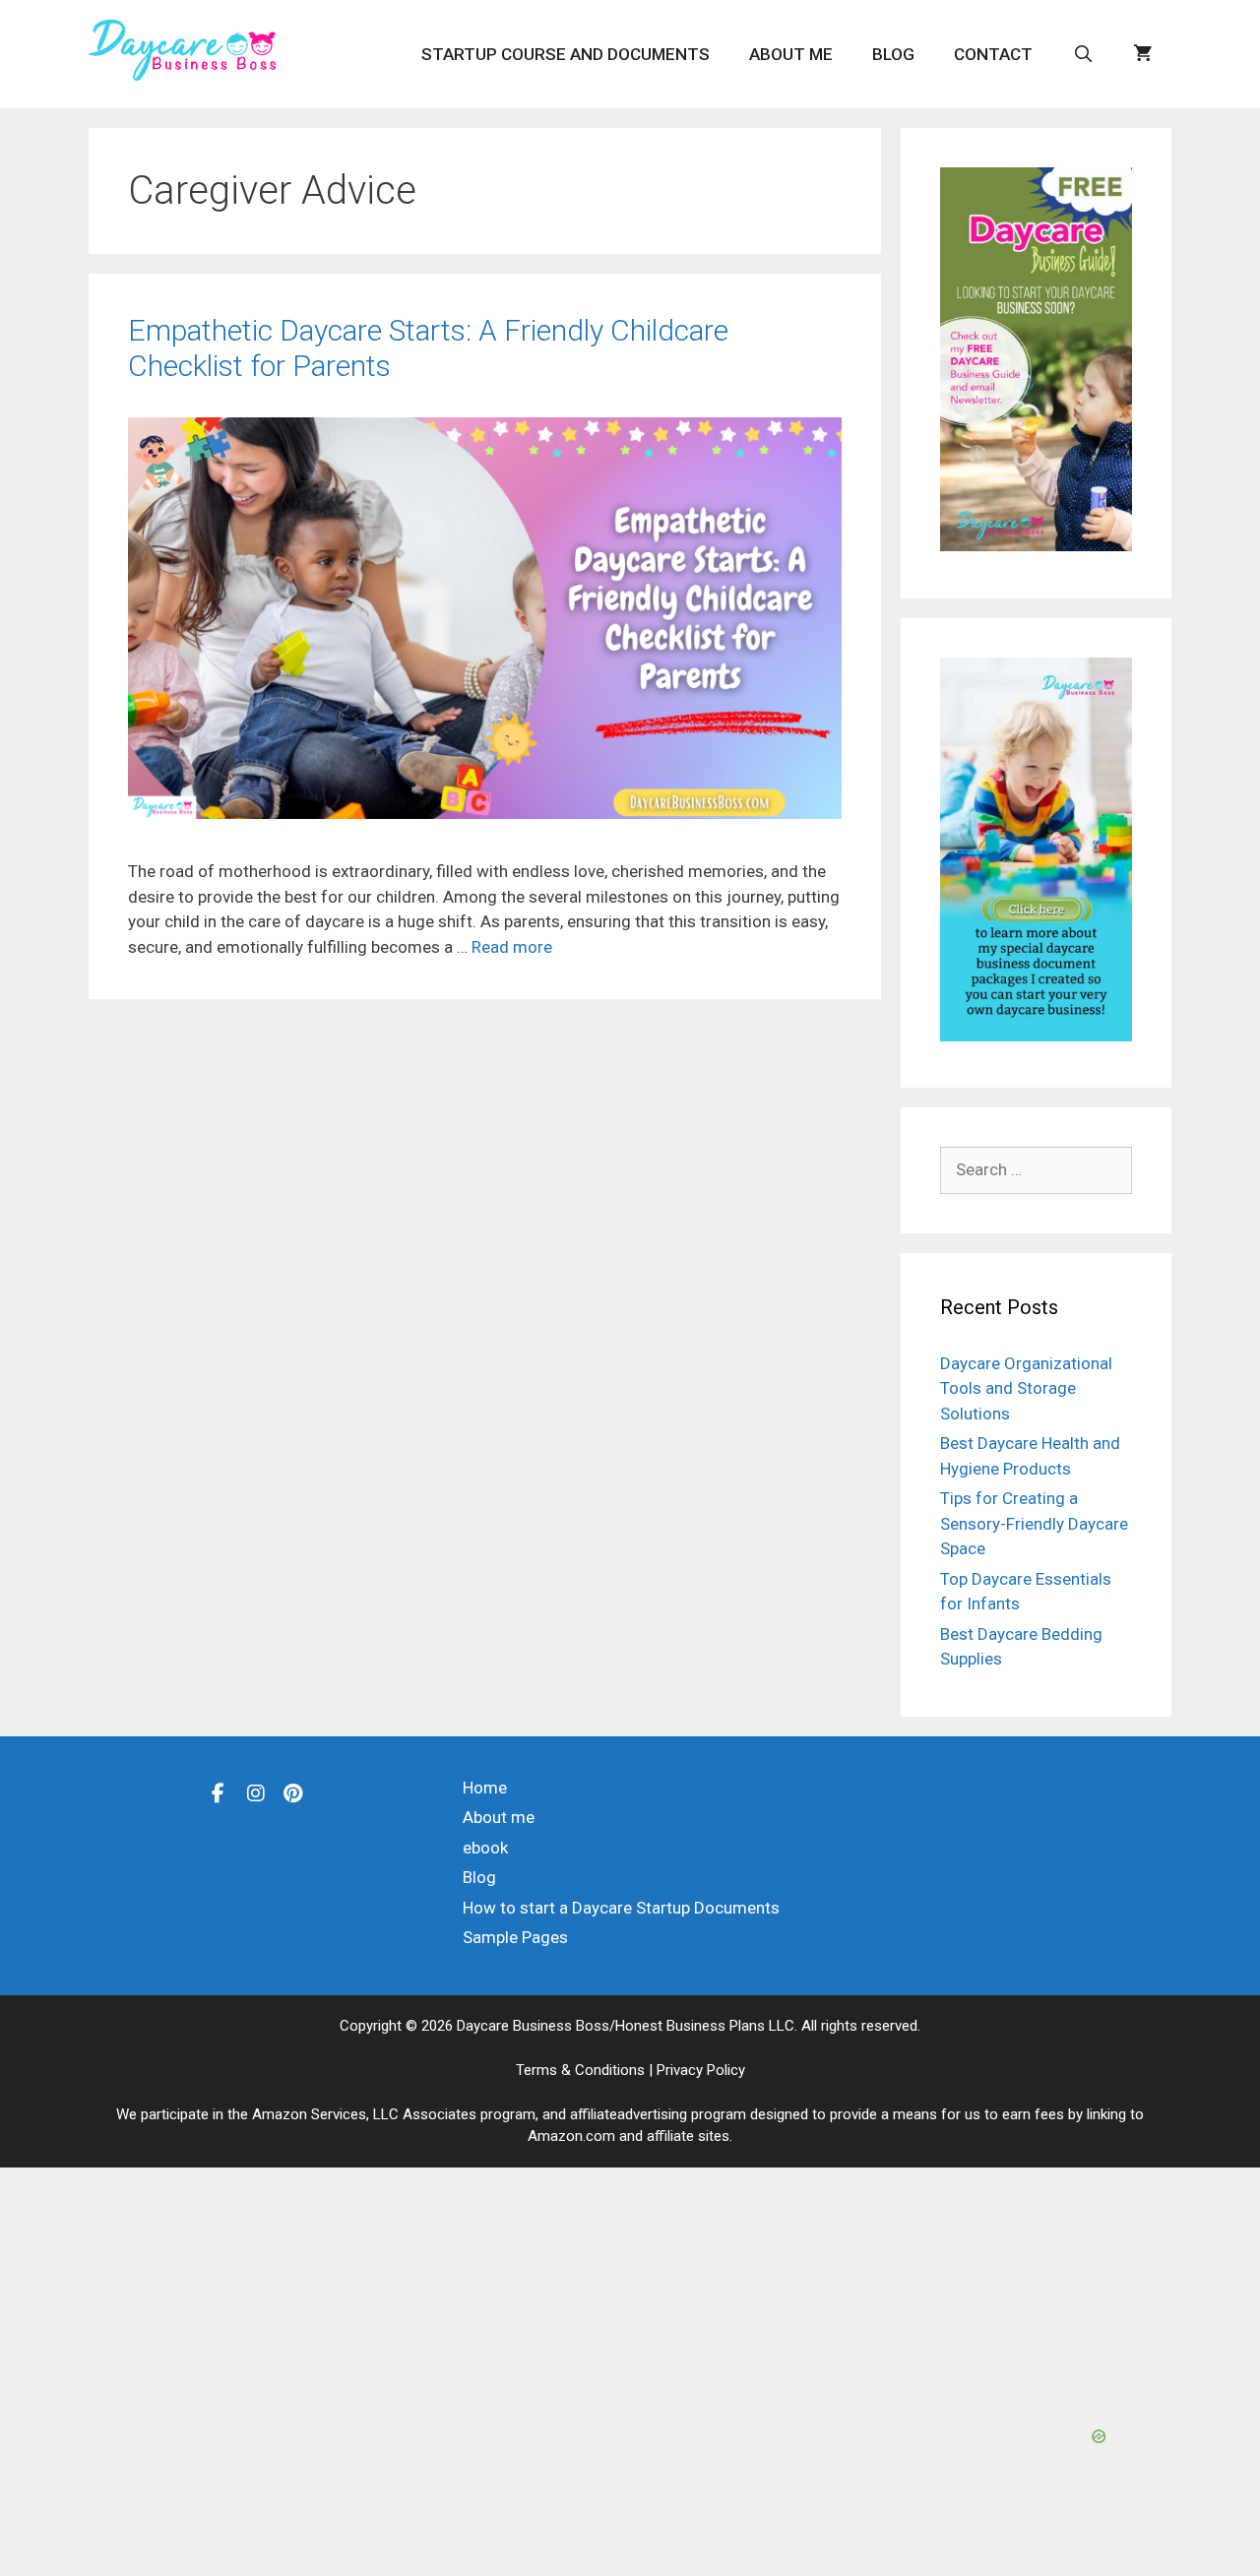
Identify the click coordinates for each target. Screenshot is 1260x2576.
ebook (485, 1848)
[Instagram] (256, 1792)
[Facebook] (219, 1792)
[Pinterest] (293, 1792)
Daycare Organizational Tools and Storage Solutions (1026, 1388)
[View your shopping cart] (1142, 54)
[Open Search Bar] (1083, 54)
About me (791, 54)
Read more (512, 947)
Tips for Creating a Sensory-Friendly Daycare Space (1034, 1523)
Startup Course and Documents (566, 54)
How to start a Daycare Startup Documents (621, 1908)
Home (485, 1788)
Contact (993, 54)
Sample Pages (515, 1937)
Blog (893, 54)
